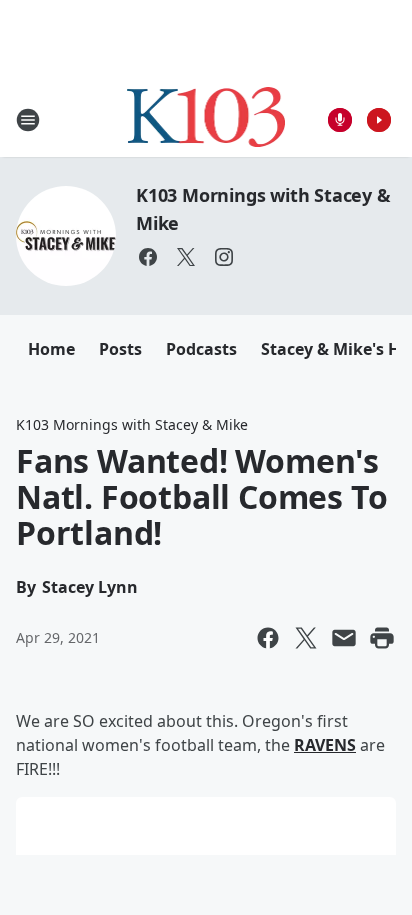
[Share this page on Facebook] (268, 638)
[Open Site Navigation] (28, 120)
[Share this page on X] (306, 638)
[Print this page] (382, 638)
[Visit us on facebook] (148, 257)
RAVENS (325, 745)
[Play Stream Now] (379, 120)
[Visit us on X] (186, 257)
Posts (120, 349)
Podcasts (201, 349)
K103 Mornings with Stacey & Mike (132, 424)
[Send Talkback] (340, 120)
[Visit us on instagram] (224, 257)
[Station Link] (206, 119)
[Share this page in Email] (344, 638)
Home (51, 349)
